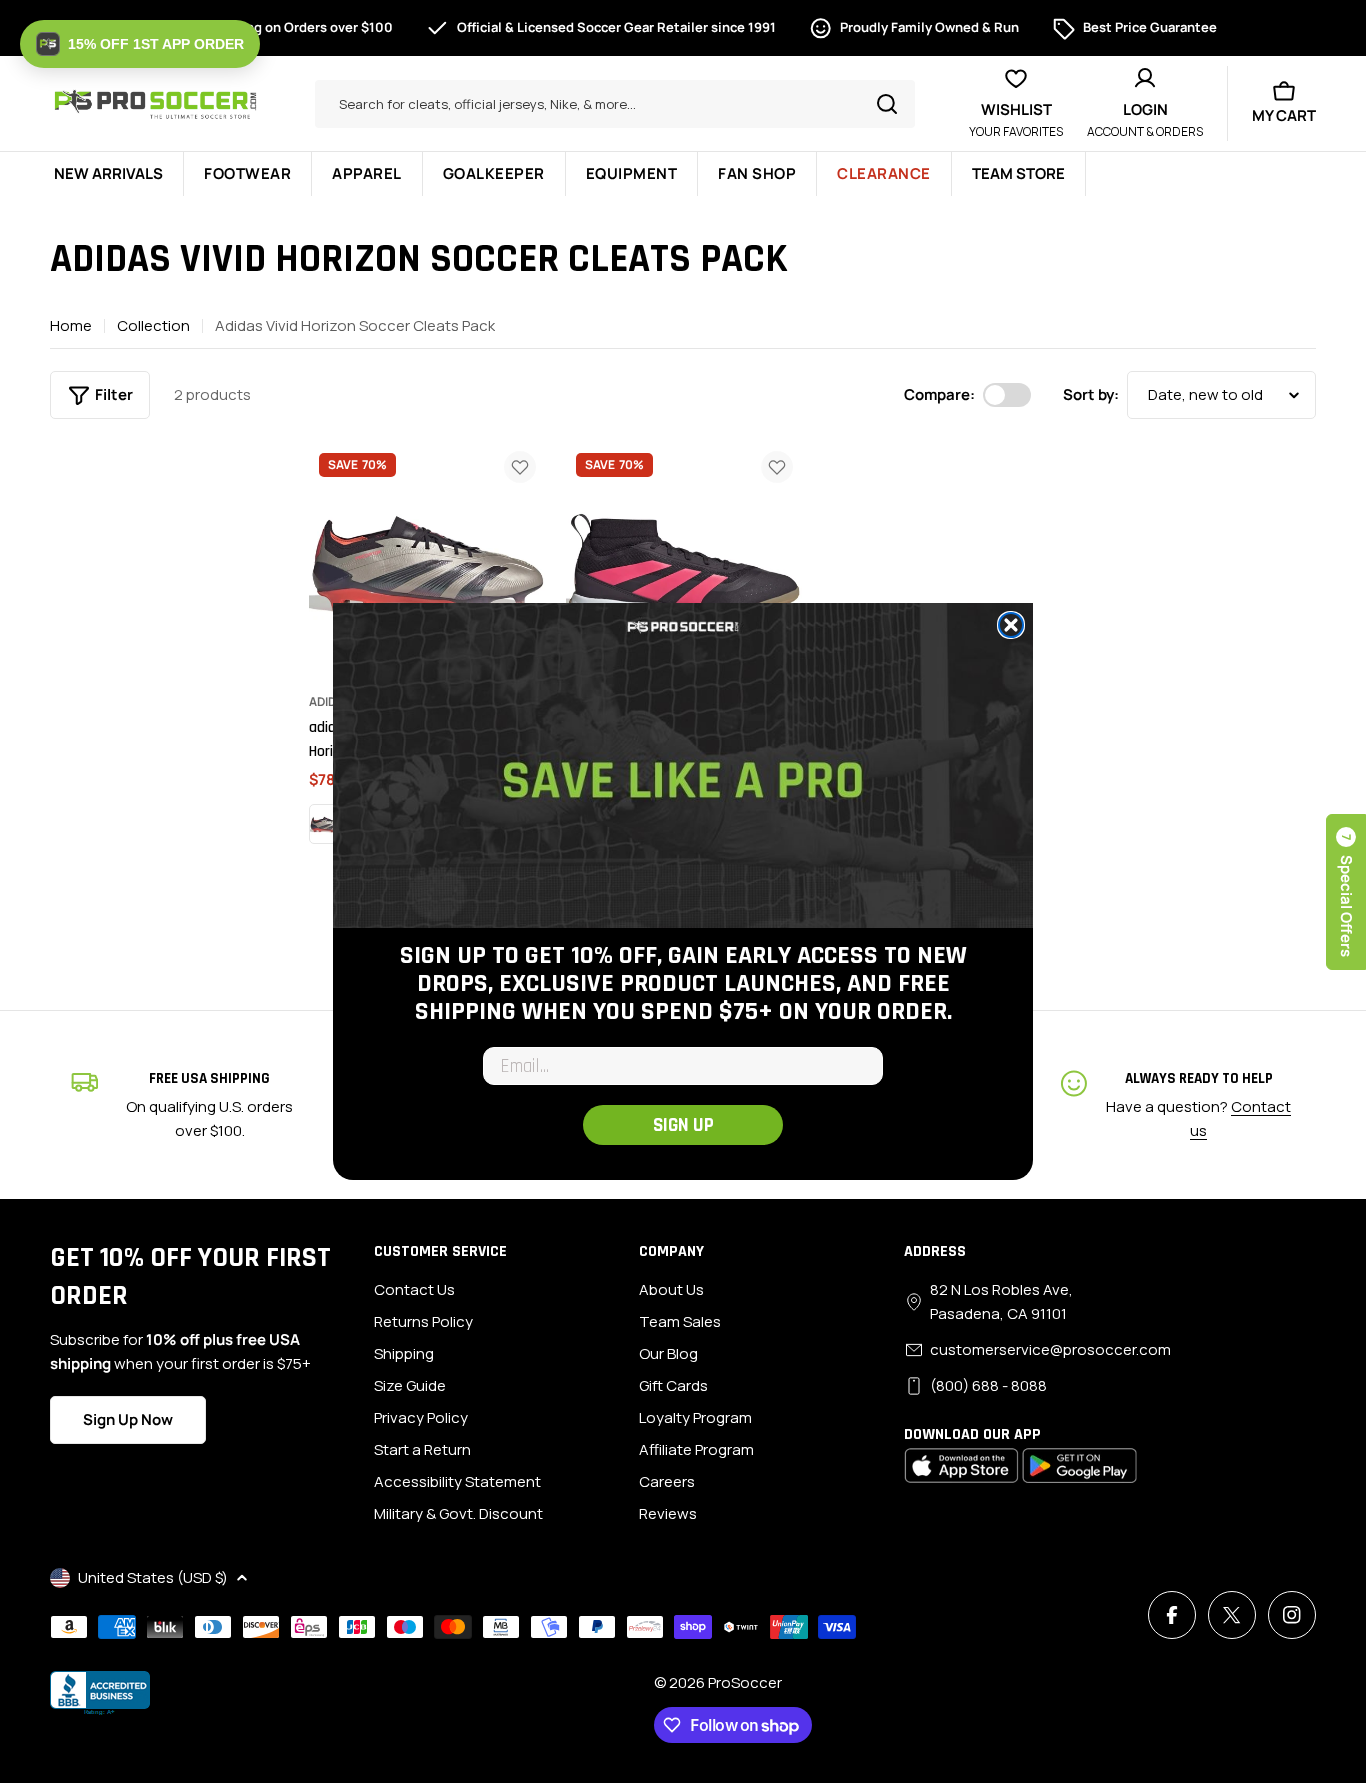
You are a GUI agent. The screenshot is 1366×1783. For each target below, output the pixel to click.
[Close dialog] (1011, 625)
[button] (140, 44)
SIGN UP (683, 1125)
